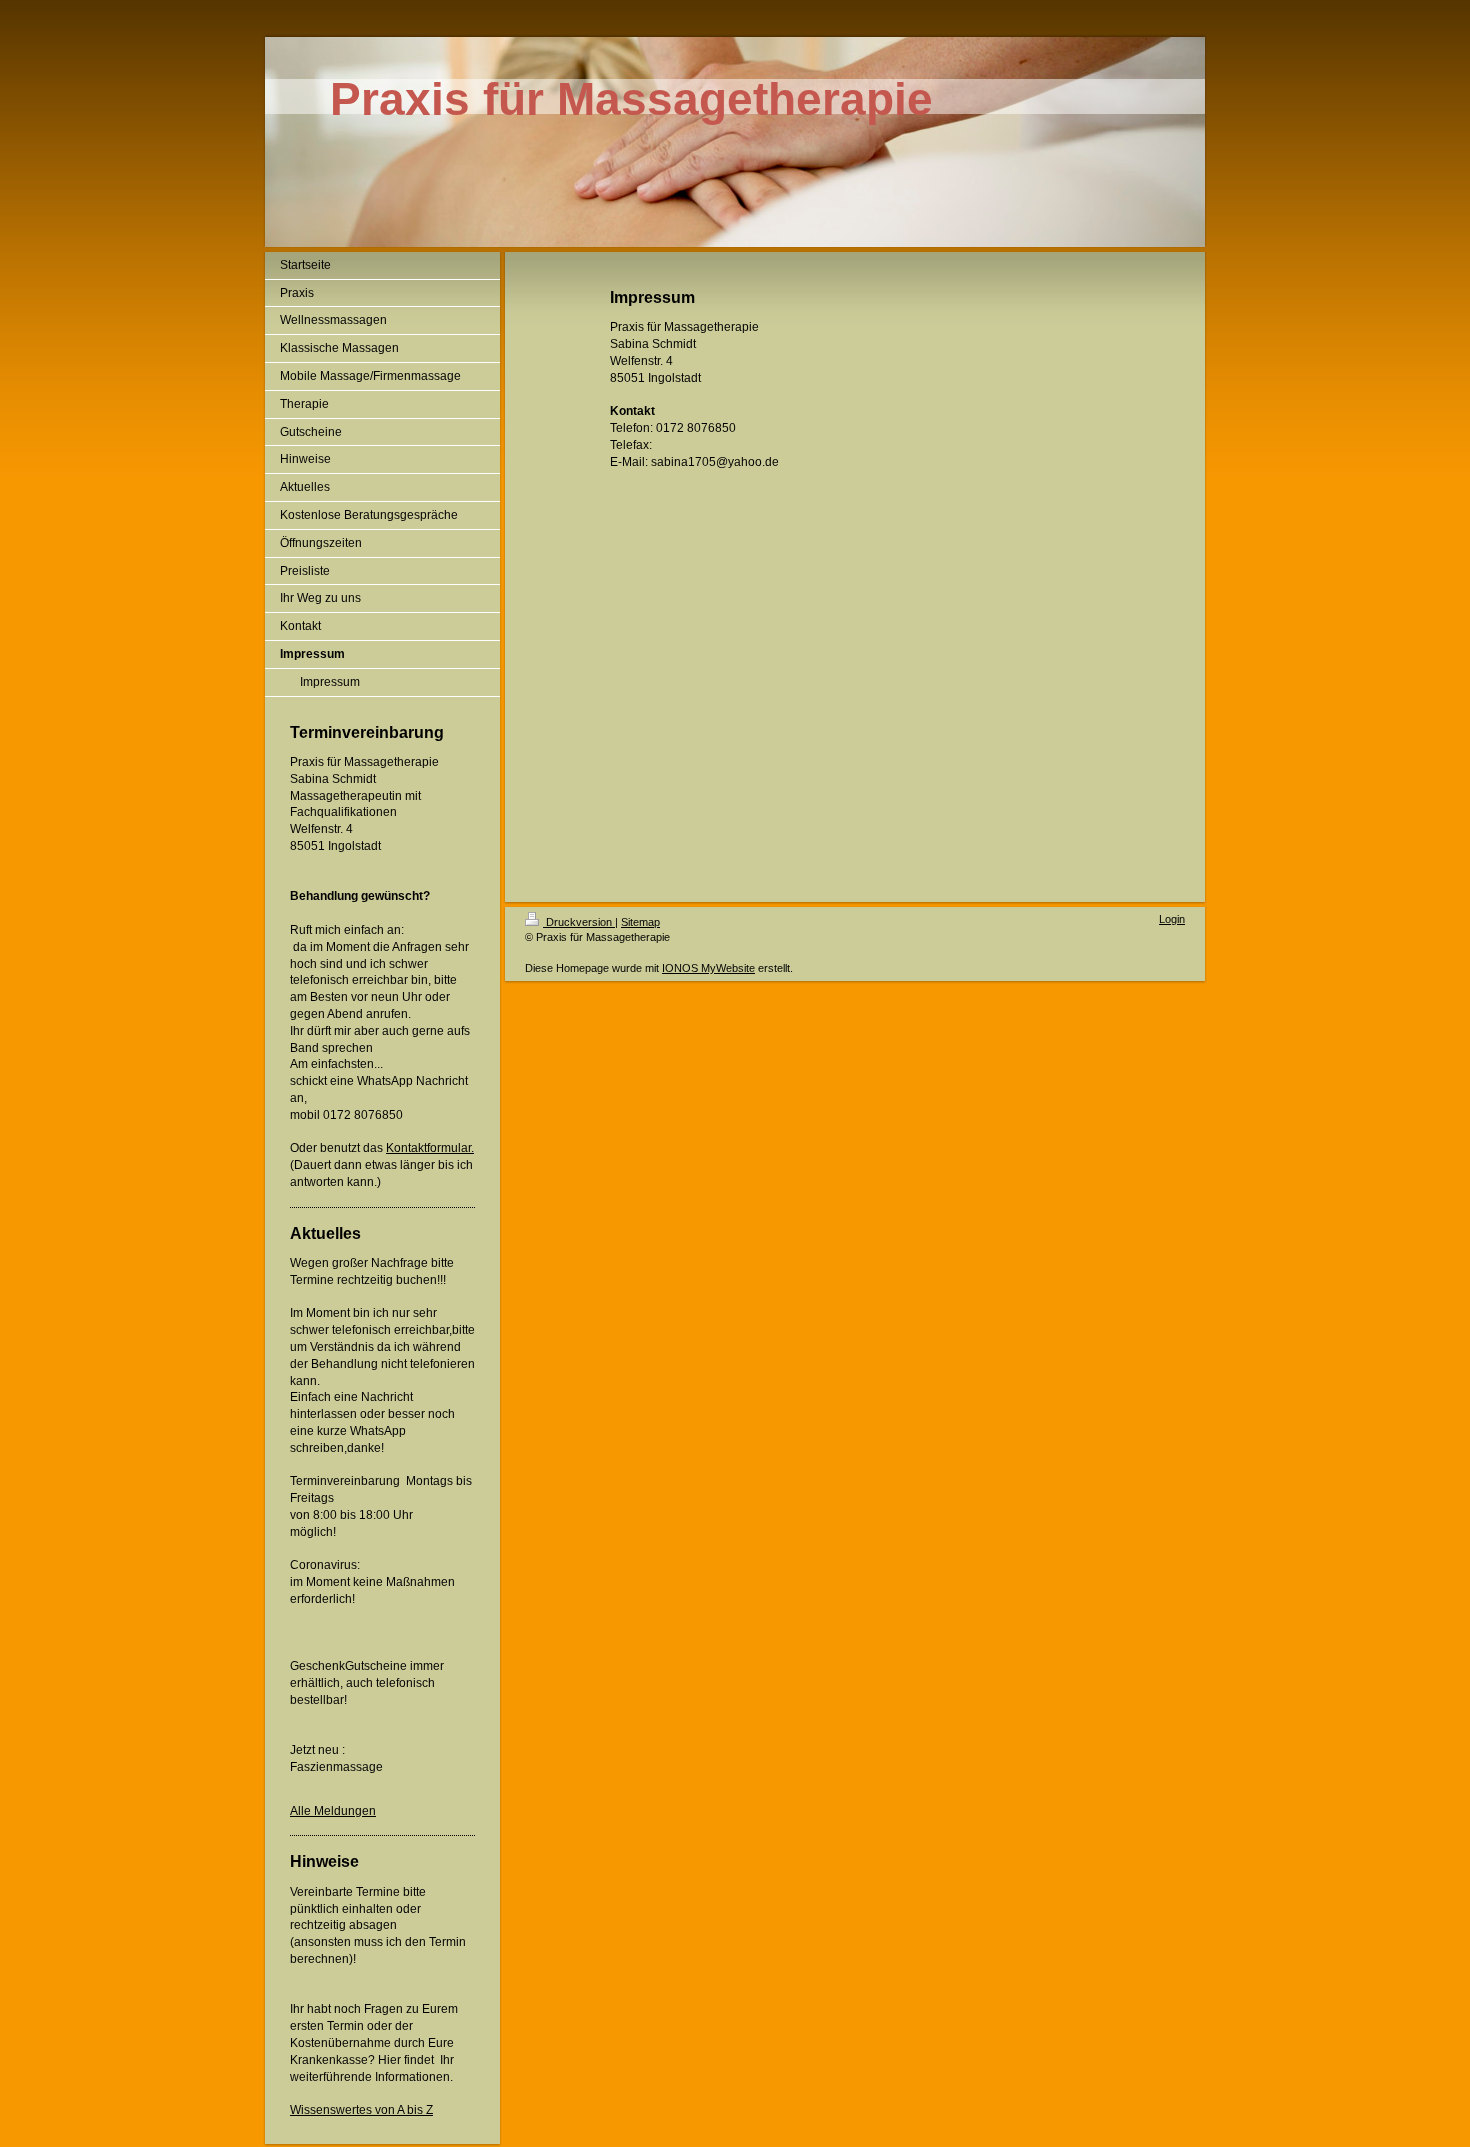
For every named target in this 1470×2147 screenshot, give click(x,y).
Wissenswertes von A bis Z (361, 2110)
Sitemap (640, 922)
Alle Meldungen (333, 1811)
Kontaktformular (428, 1148)
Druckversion (579, 922)
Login (1172, 919)
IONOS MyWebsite (708, 968)
